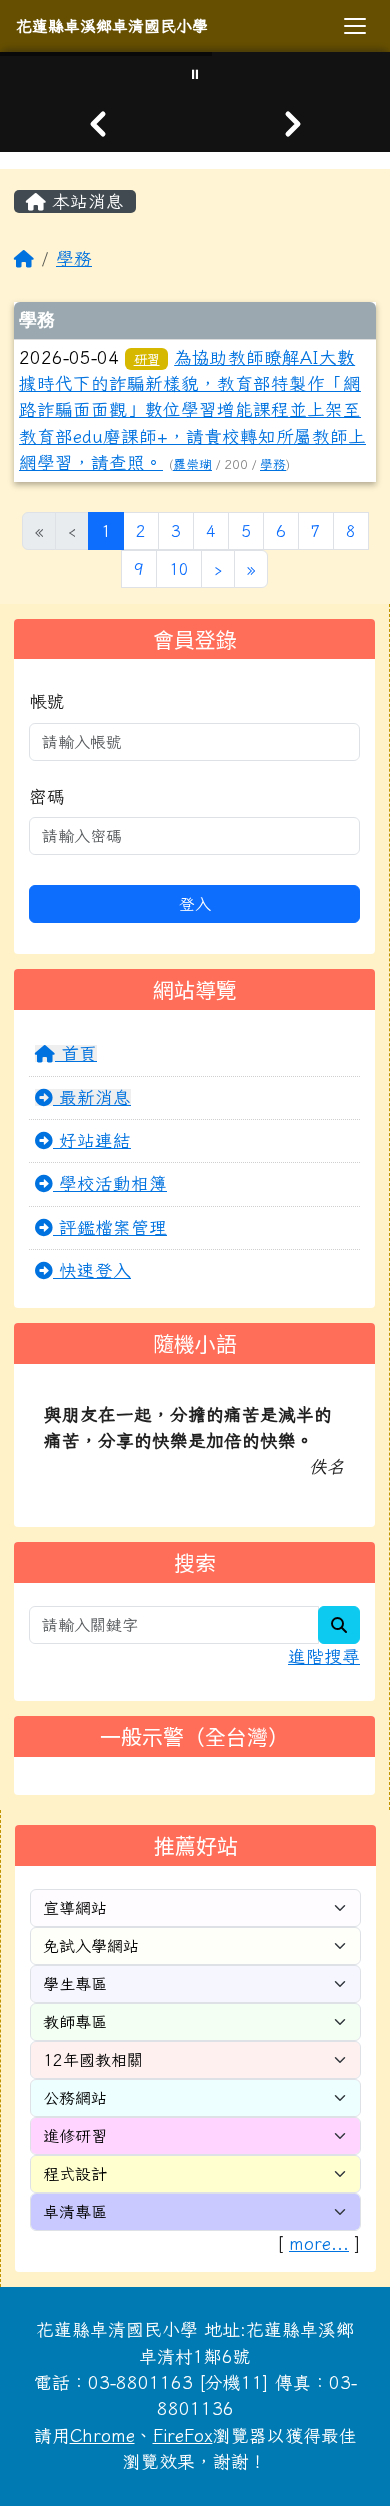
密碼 (47, 796)
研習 (147, 359)
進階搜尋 (324, 1656)
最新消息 (92, 1097)
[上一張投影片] (97, 124)
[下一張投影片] (292, 124)
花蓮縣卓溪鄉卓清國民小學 (112, 26)
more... (319, 2243)
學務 (74, 258)
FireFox (183, 2435)
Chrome (102, 2435)
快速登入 (92, 1270)
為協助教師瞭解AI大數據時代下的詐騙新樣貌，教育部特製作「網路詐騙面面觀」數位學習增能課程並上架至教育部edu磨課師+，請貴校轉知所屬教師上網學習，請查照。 (192, 410)
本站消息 (85, 201)
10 (179, 569)
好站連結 (92, 1140)
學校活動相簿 (110, 1183)
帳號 (47, 701)
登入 (195, 904)
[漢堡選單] (355, 26)
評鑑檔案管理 (110, 1227)
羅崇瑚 (192, 464)
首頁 (76, 1053)
